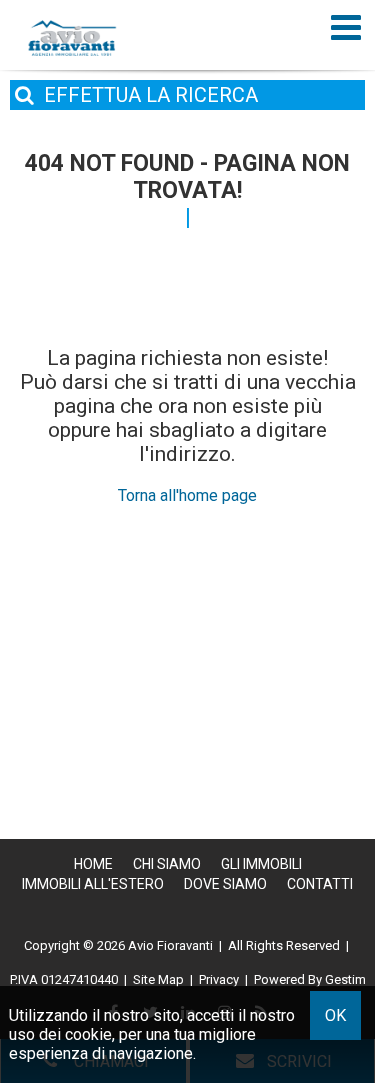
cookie (88, 1034)
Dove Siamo (225, 884)
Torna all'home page (187, 495)
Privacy (219, 979)
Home (93, 864)
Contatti (320, 884)
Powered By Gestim (310, 979)
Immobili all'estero (93, 884)
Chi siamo (167, 864)
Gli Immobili (261, 864)
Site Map (158, 979)
